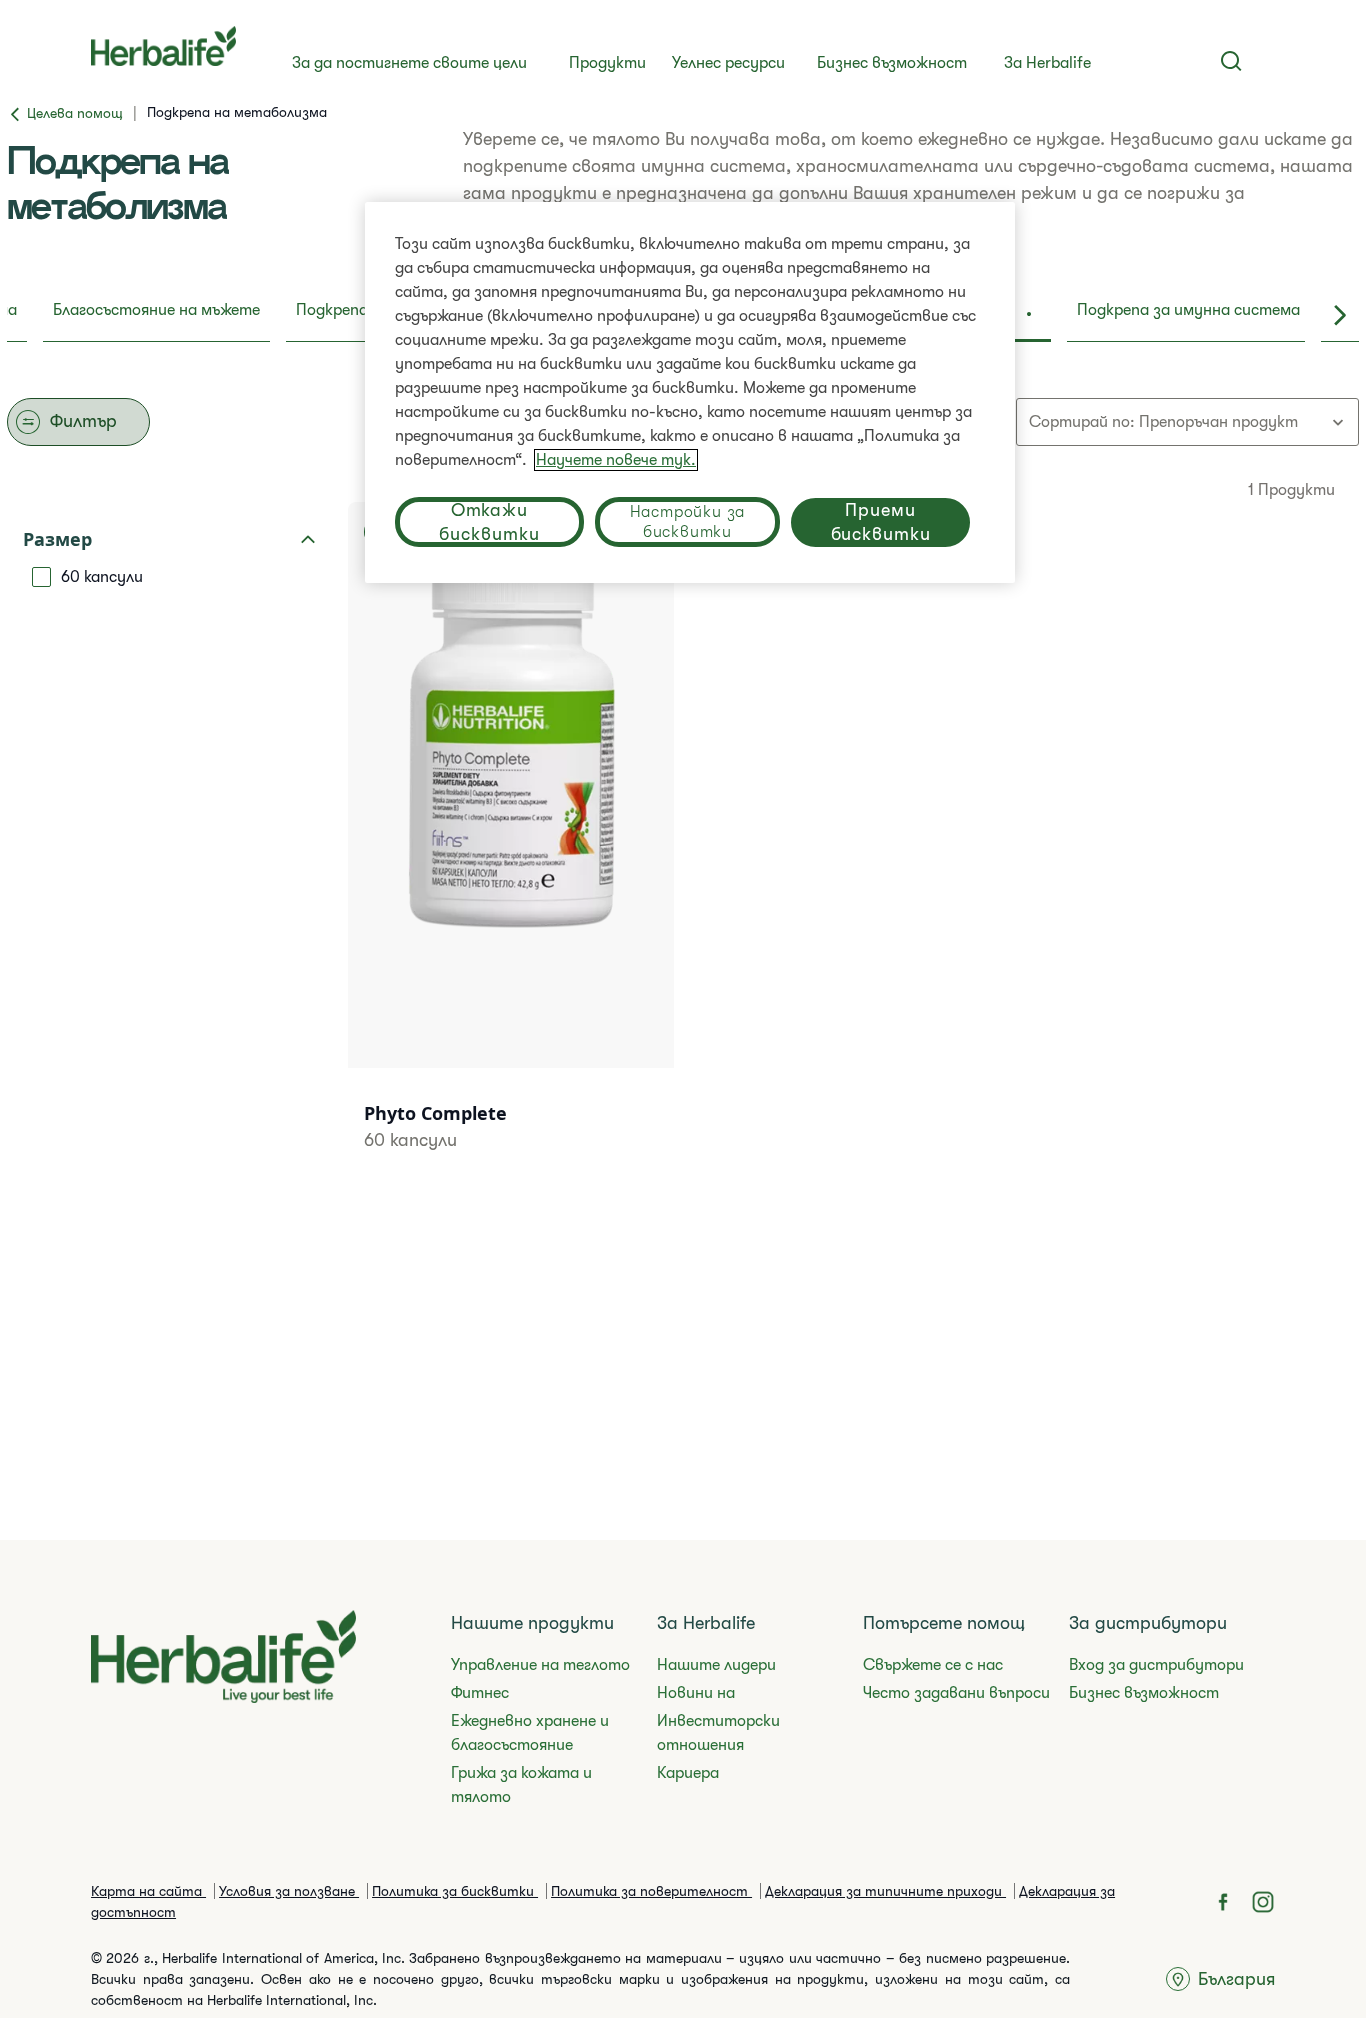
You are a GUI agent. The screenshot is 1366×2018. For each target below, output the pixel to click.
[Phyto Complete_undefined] (511, 852)
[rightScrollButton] (1340, 316)
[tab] (156, 316)
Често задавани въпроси (956, 1693)
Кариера (688, 1773)
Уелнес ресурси (728, 63)
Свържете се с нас (933, 1665)
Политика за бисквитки (455, 1891)
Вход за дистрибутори (1156, 1665)
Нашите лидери (716, 1665)
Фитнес (480, 1693)
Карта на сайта (148, 1891)
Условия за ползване (289, 1891)
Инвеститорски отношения (718, 1733)
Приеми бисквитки (881, 522)
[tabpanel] (683, 832)
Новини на (696, 1693)
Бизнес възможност (892, 63)
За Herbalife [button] (1047, 63)
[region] (690, 392)
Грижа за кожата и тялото (521, 1785)
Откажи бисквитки (489, 522)
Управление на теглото (540, 1665)
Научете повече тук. (616, 460)
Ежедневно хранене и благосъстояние (530, 1733)
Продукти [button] (607, 63)
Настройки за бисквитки (688, 522)
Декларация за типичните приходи (885, 1891)
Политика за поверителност (651, 1891)
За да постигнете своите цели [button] (409, 63)
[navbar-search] (1231, 61)
